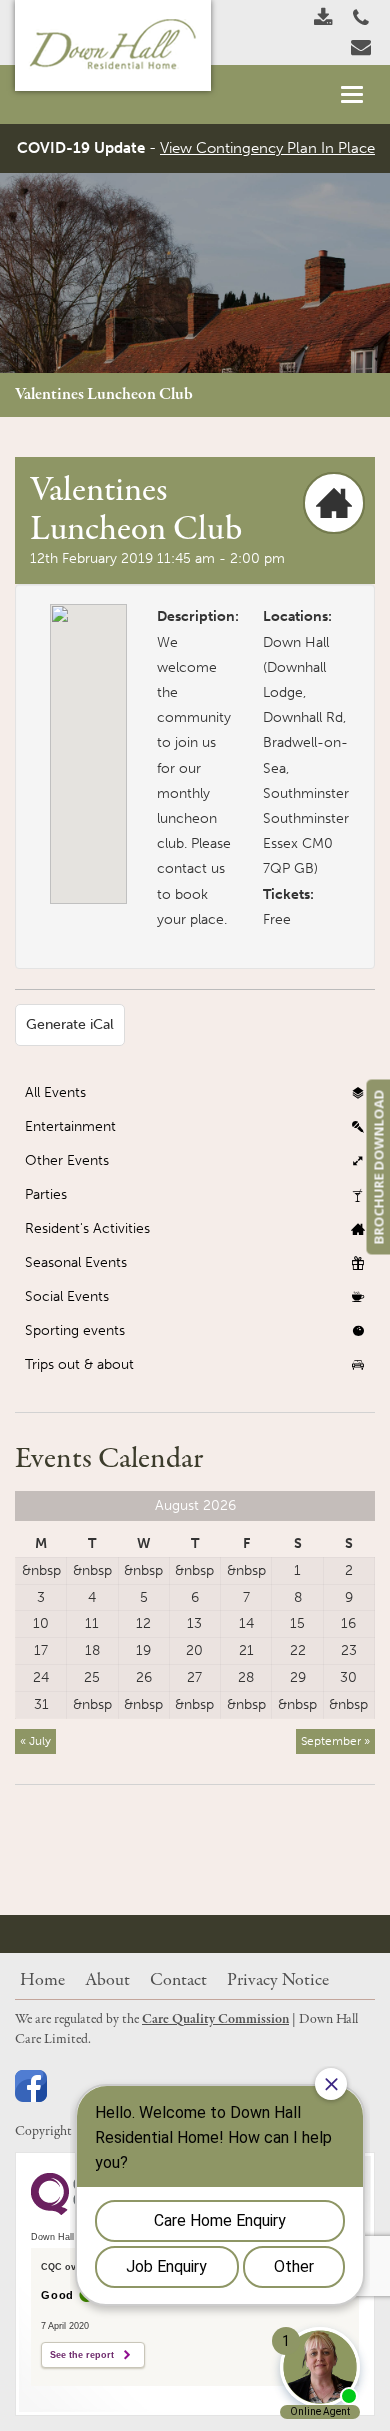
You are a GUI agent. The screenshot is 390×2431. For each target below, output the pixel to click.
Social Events (67, 1296)
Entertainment (70, 1126)
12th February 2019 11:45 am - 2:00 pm (157, 558)
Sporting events (75, 1330)
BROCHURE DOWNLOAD (378, 1166)
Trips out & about (79, 1364)
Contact (178, 1980)
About (107, 1980)
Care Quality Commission (215, 2019)
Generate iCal (70, 1024)
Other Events (67, 1160)
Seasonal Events (76, 1262)
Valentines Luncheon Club (104, 394)
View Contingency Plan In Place (267, 148)
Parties (46, 1194)
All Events (55, 1092)
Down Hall (296, 642)
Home (42, 1980)
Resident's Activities (87, 1228)
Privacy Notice (278, 1980)
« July (35, 1741)
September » (335, 1741)
